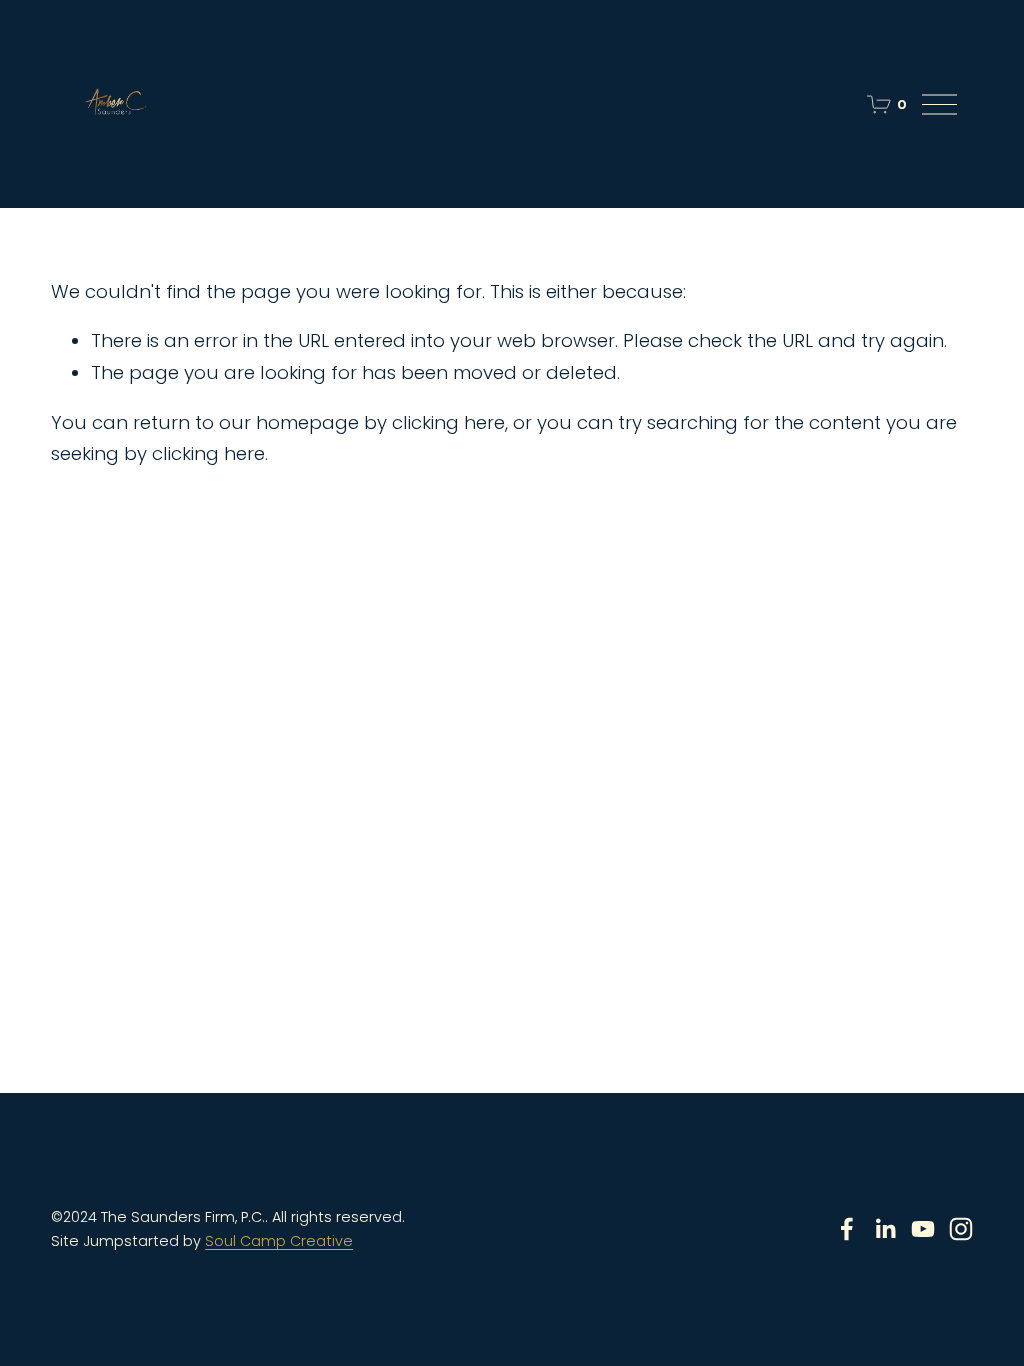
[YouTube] (923, 1229)
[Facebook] (847, 1229)
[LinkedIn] (885, 1229)
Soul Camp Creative (279, 1241)
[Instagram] (961, 1229)
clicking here (448, 422)
